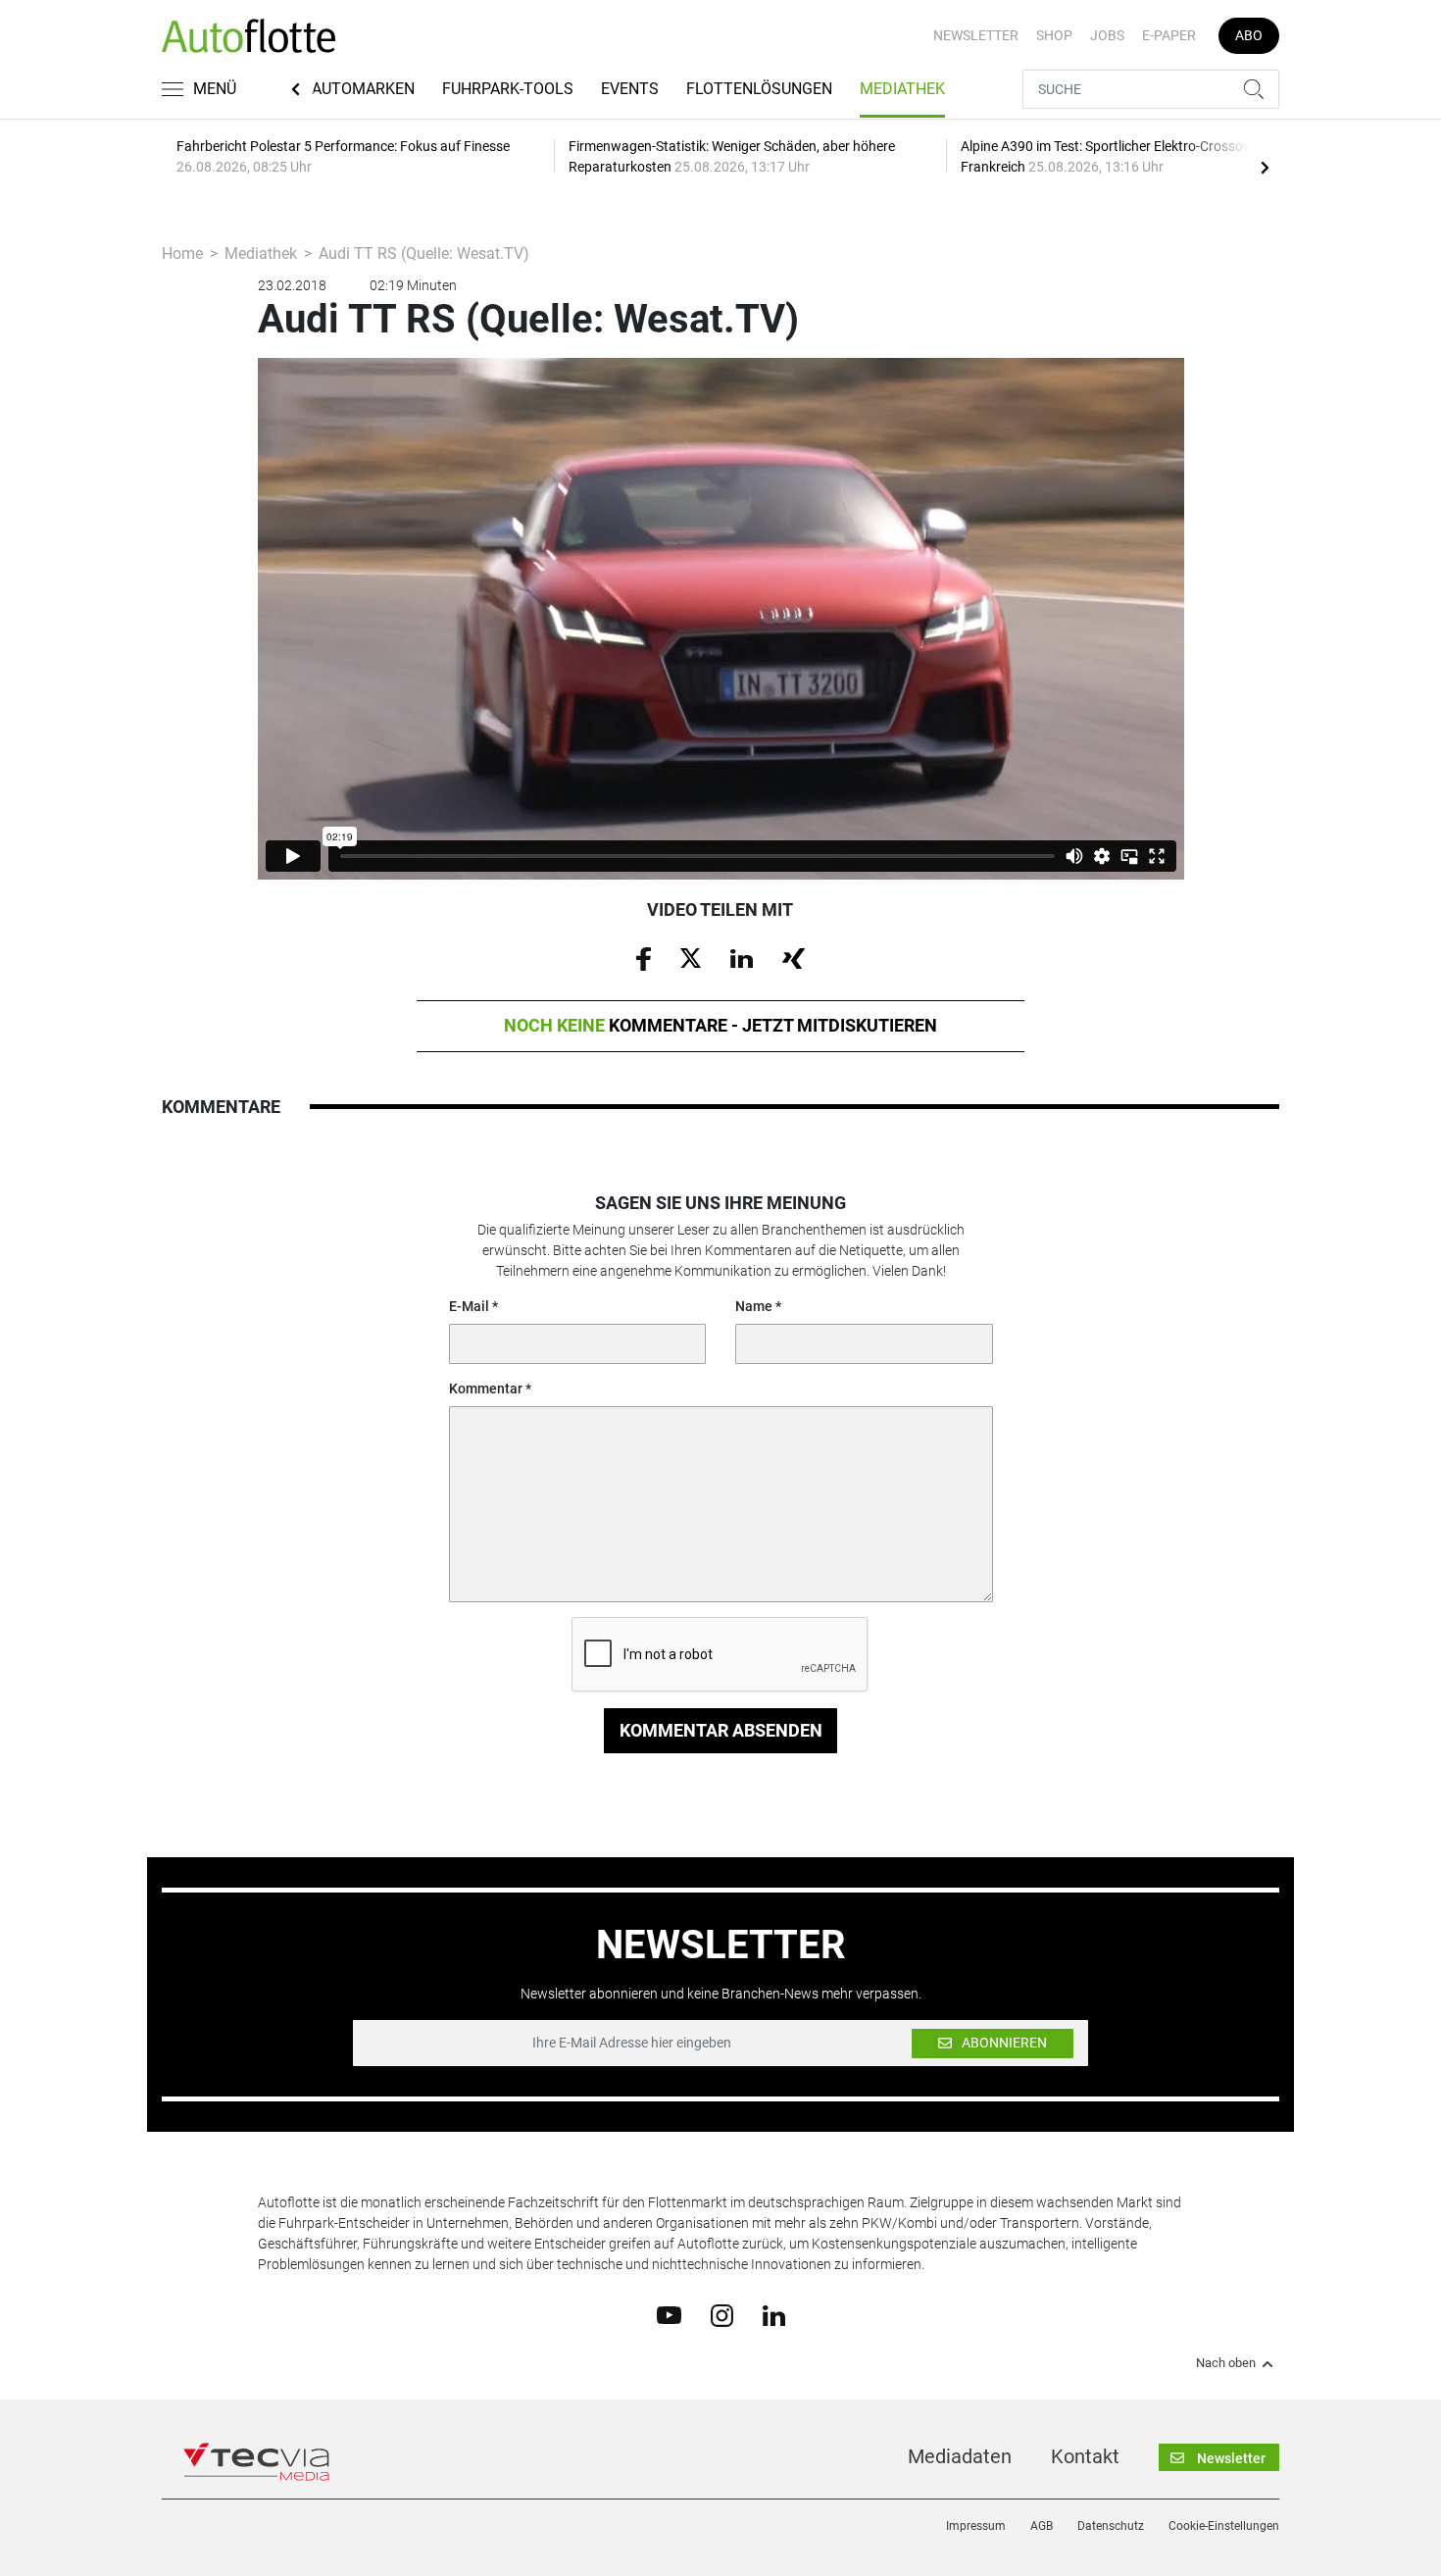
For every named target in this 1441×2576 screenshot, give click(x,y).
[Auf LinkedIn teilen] (742, 957)
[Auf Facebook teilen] (644, 958)
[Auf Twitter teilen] (691, 957)
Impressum (976, 2526)
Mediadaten (960, 2456)
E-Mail (469, 1306)
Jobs (1107, 35)
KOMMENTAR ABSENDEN (721, 1730)
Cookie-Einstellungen (1224, 2526)
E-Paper (1169, 35)
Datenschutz (1111, 2526)
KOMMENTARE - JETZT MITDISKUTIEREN (720, 1025)
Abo (1249, 35)
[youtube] (669, 2314)
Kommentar (486, 1389)
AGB (1042, 2526)
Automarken (363, 89)
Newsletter (976, 35)
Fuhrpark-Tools (508, 89)
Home (182, 253)
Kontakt (1085, 2456)
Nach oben (1226, 2363)
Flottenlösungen (759, 89)
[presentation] (1265, 167)
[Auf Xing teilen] (794, 957)
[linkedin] (774, 2314)
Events (630, 89)
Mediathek (902, 89)
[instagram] (722, 2314)
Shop (1054, 35)
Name (754, 1306)
